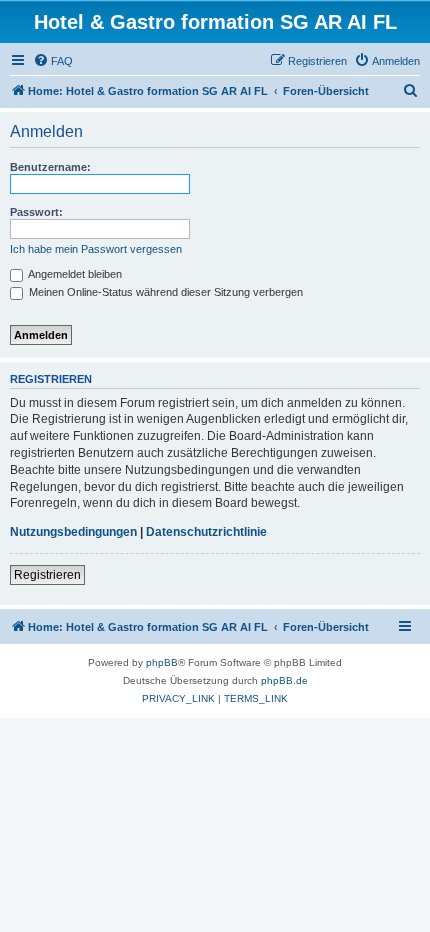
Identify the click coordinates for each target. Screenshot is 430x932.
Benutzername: (50, 167)
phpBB (162, 662)
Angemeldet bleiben (74, 274)
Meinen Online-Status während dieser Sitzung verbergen (164, 292)
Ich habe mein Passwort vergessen (96, 249)
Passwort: (36, 212)
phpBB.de (284, 680)
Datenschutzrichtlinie (206, 532)
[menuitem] (53, 61)
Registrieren (47, 575)
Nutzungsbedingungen (73, 532)
